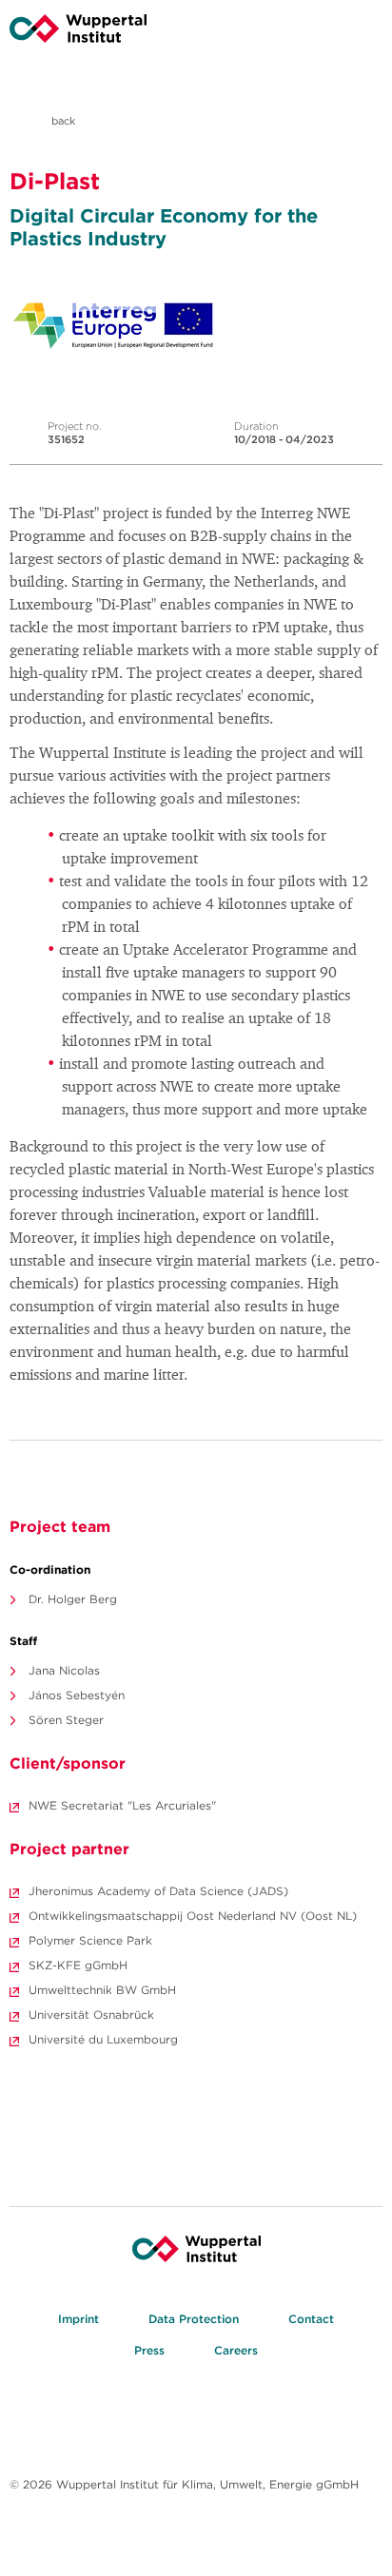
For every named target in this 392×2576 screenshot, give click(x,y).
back (62, 121)
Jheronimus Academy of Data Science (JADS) (158, 1891)
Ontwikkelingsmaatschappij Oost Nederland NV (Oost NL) (193, 1916)
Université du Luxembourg (103, 2039)
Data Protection (194, 2319)
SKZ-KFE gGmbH (78, 1965)
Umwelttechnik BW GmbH (102, 1990)
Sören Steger (66, 1720)
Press (149, 2350)
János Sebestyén (77, 1695)
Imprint (78, 2319)
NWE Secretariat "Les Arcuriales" (122, 1805)
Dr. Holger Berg (73, 1599)
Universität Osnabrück (91, 2014)
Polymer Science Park (90, 1940)
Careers (236, 2350)
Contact (311, 2319)
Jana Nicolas (64, 1670)
